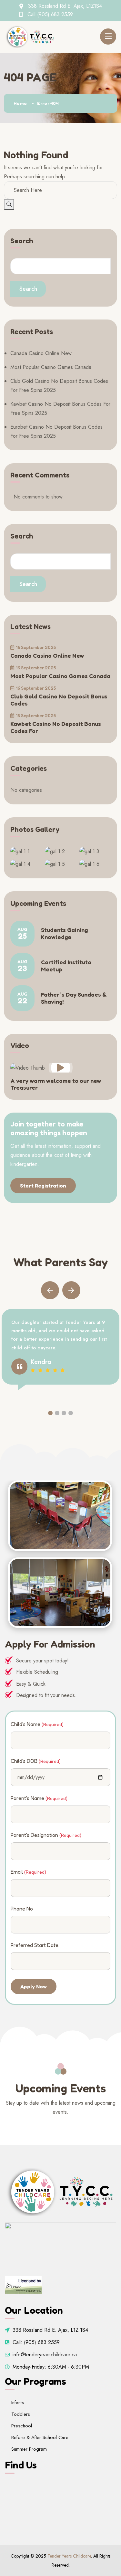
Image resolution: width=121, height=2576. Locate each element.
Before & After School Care (40, 2437)
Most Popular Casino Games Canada (51, 367)
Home (20, 103)
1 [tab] (50, 1413)
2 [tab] (57, 1413)
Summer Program (29, 2449)
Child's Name (37, 1724)
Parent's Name (39, 1798)
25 (22, 934)
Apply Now (34, 1986)
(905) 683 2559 (55, 14)
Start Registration (43, 1186)
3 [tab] (64, 1413)
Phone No (22, 1909)
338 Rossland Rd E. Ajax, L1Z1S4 (65, 6)
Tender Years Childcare (69, 2556)
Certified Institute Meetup (66, 966)
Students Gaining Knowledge (64, 933)
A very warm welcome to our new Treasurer (56, 1084)
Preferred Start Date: (35, 1945)
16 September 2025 (36, 647)
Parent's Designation (46, 1835)
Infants (18, 2403)
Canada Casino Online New (41, 353)
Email (28, 1872)
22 (22, 998)
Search (22, 241)
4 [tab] (71, 1413)
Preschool (22, 2426)
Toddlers (21, 2414)
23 (22, 966)
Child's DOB (36, 1761)
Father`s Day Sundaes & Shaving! (74, 998)
